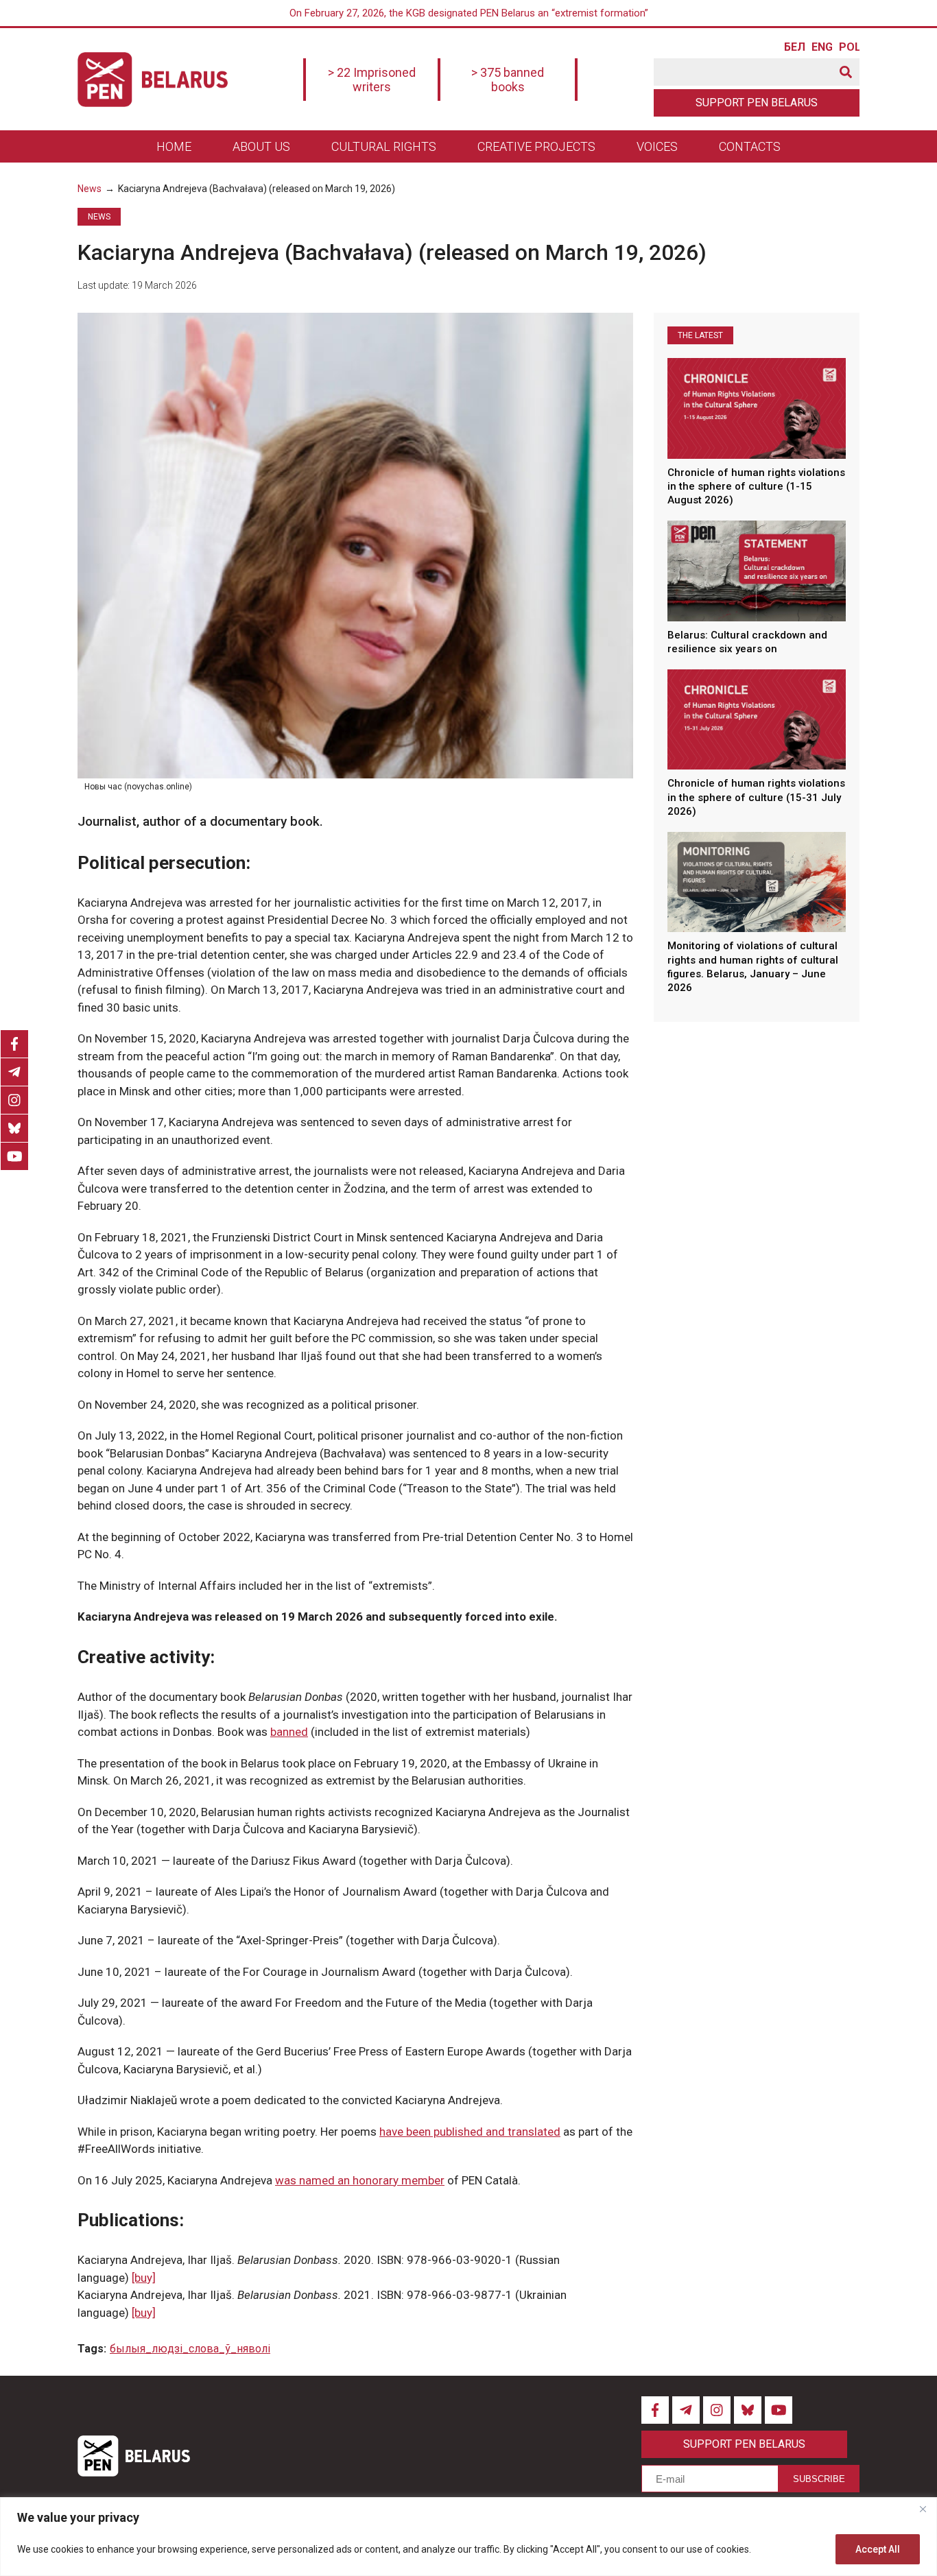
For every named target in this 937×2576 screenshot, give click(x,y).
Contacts (750, 146)
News (90, 189)
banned (289, 1732)
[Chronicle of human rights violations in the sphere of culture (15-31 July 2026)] (757, 719)
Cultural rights (384, 146)
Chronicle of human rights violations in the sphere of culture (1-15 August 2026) (756, 487)
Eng (822, 47)
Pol (849, 47)
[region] (468, 2537)
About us (261, 146)
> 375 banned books (508, 80)
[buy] (144, 2278)
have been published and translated (470, 2132)
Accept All (878, 2549)
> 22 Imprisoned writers (372, 80)
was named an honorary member (360, 2180)
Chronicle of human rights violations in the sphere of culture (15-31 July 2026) (756, 797)
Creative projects (536, 146)
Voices (657, 146)
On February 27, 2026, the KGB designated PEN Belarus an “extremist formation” (469, 13)
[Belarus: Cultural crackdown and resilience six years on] (757, 571)
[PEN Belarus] (153, 80)
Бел (794, 47)
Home (174, 146)
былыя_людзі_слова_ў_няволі (190, 2349)
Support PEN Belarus (757, 103)
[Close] (923, 2509)
